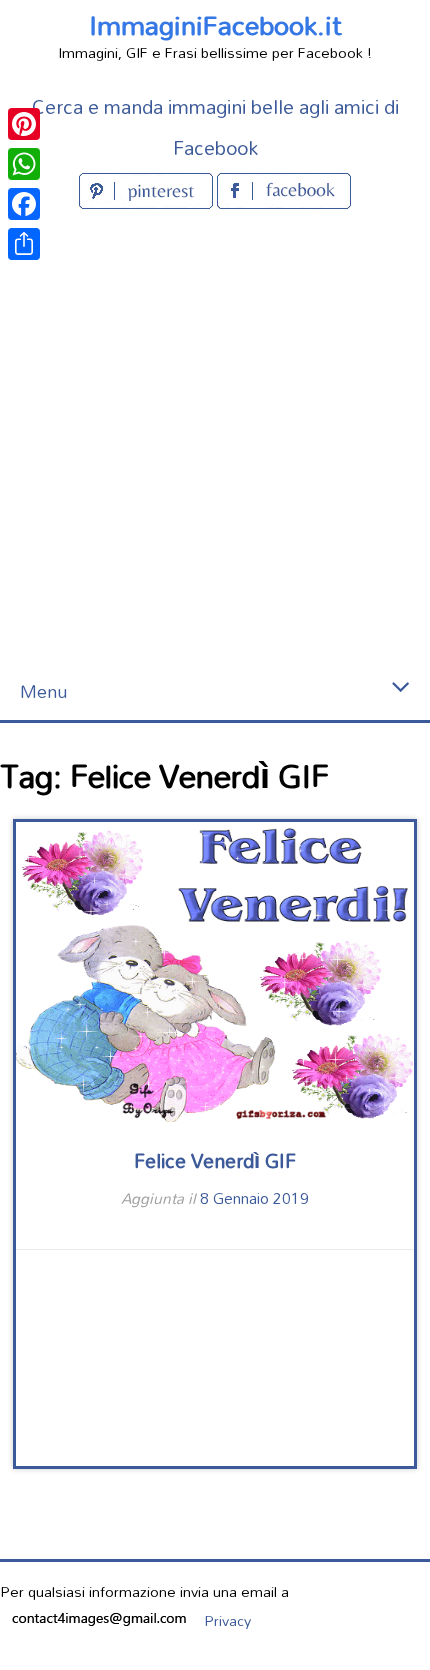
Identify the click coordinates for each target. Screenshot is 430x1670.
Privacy (227, 1620)
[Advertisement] (215, 439)
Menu (43, 691)
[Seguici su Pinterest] (148, 202)
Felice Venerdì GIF (215, 1160)
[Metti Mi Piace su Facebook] (284, 202)
